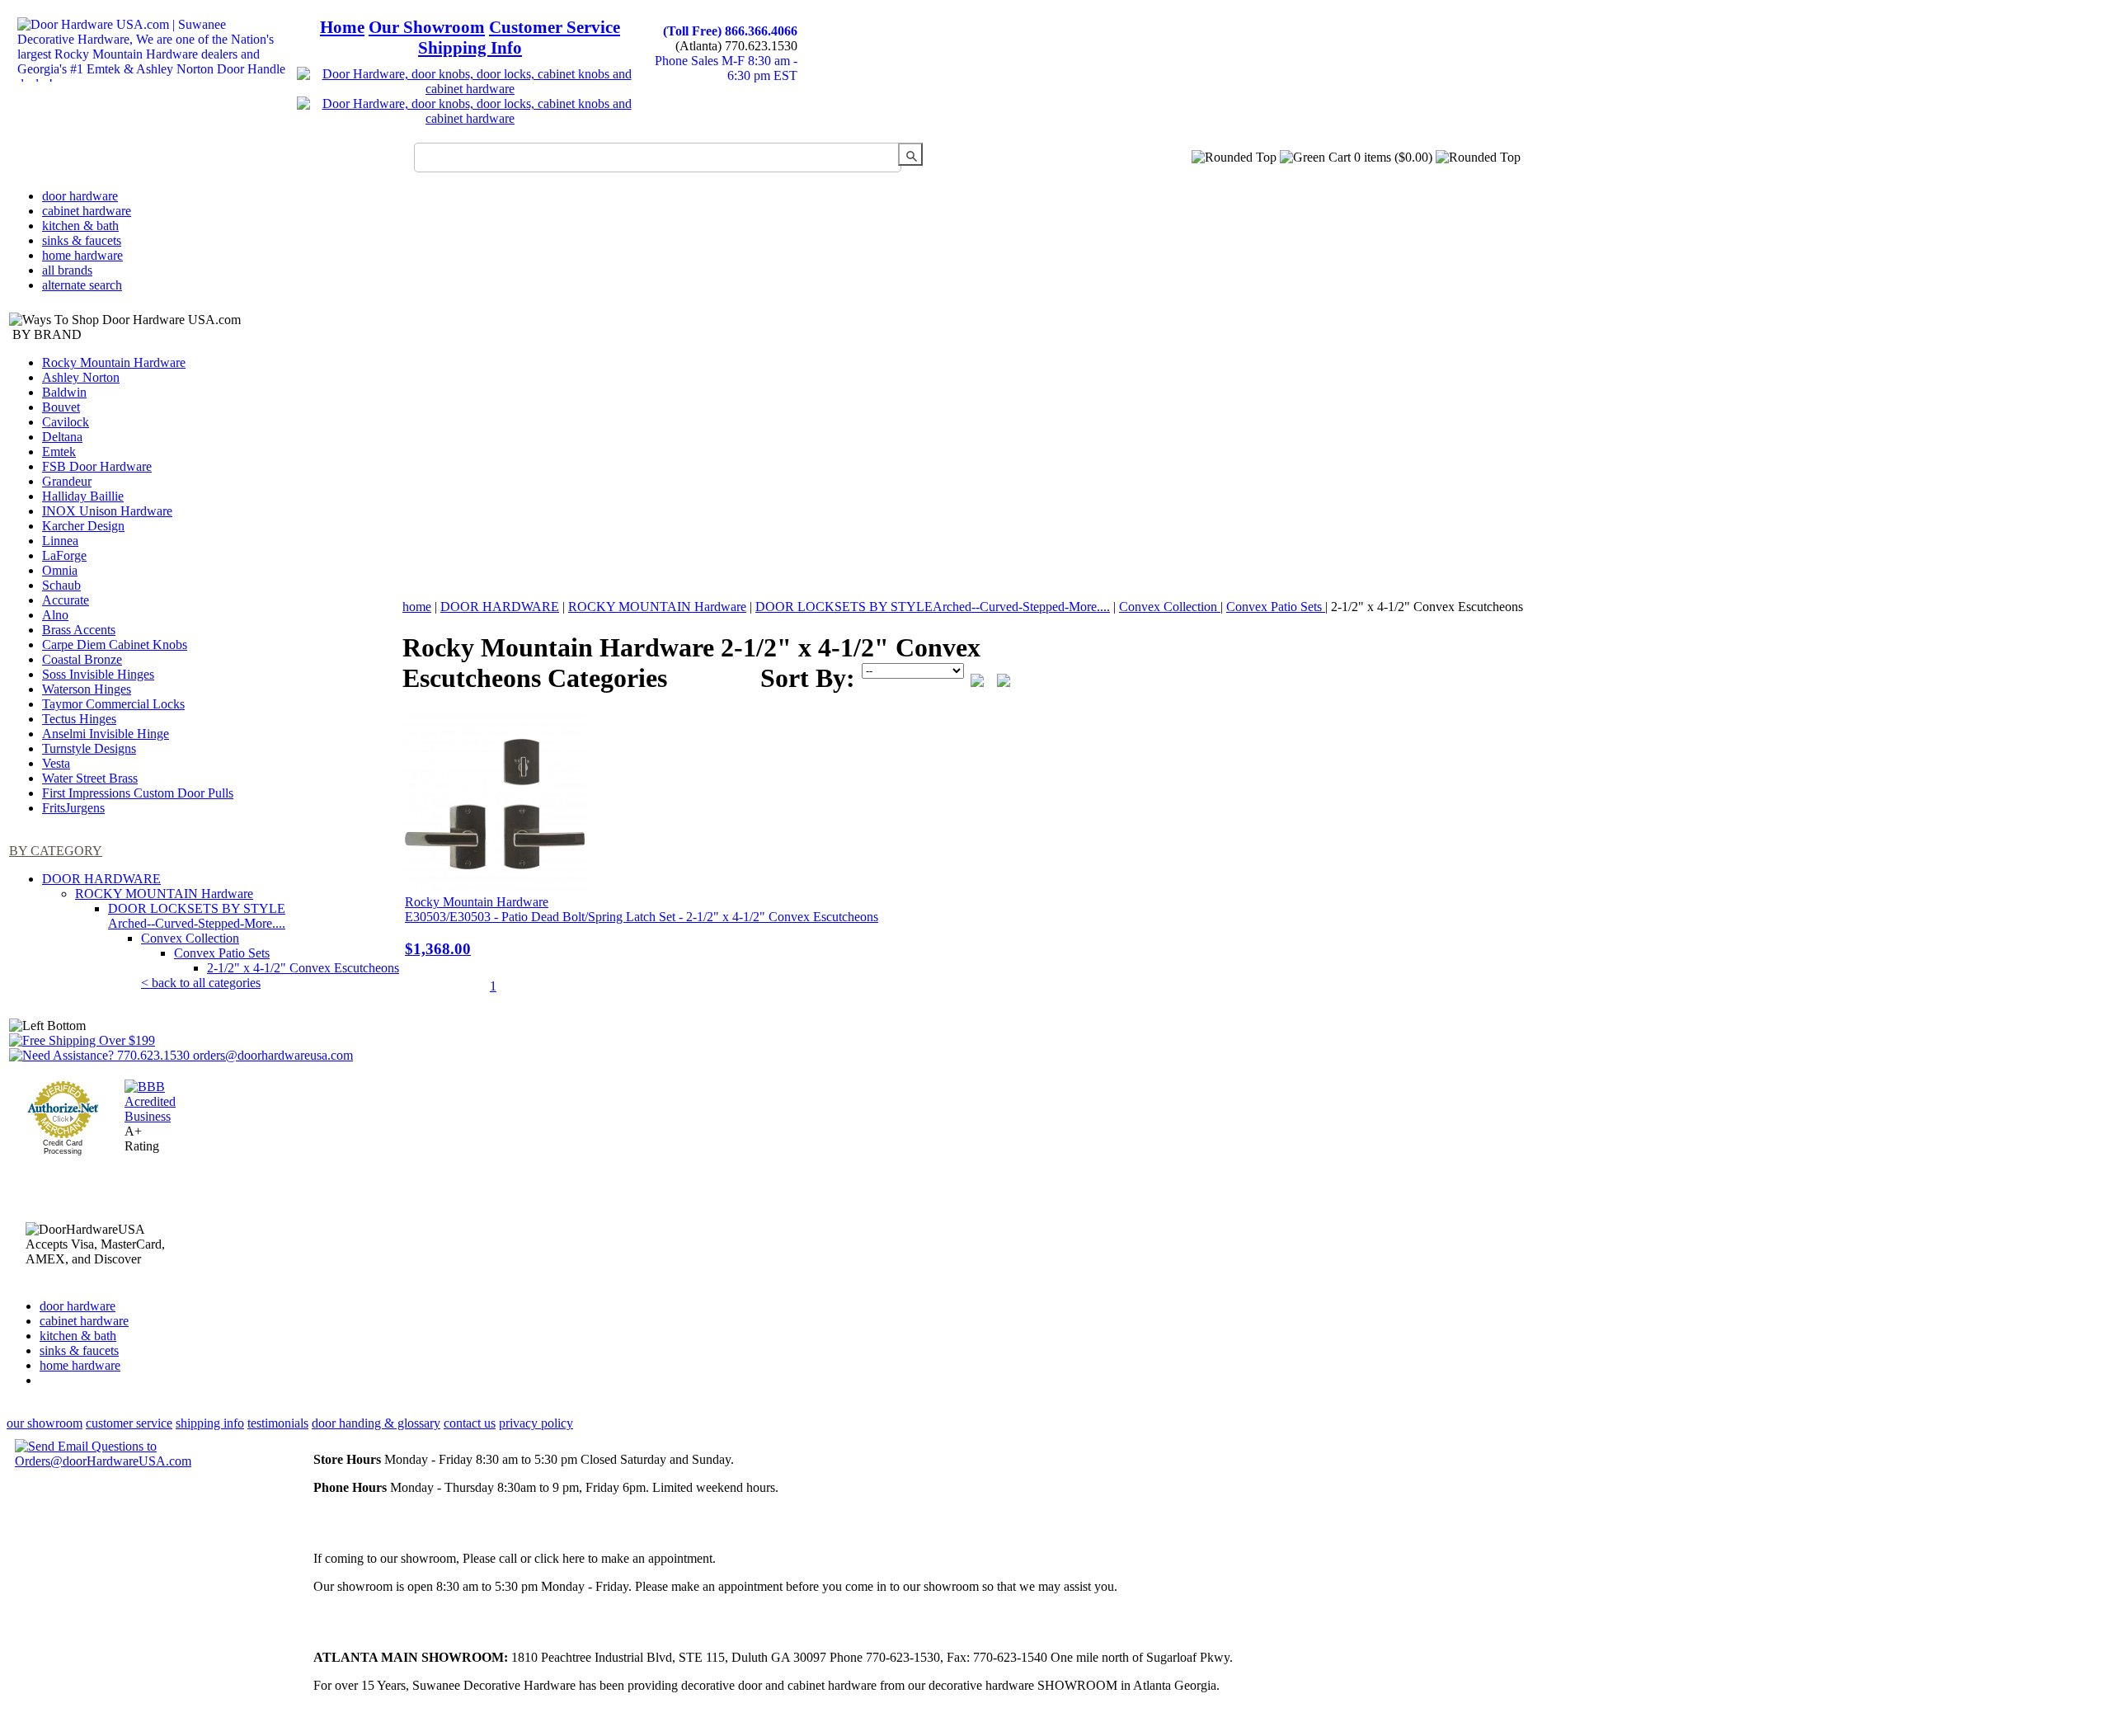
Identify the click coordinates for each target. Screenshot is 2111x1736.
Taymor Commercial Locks (113, 704)
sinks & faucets (82, 240)
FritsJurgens (73, 808)
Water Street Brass (90, 778)
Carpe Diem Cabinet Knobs (115, 645)
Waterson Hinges (87, 689)
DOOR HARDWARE (101, 879)
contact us (470, 1423)
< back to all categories (201, 983)
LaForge (64, 555)
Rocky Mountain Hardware (114, 362)
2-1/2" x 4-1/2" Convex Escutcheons (303, 968)
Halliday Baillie (83, 496)
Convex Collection (190, 938)
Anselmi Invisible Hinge (106, 734)
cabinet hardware (87, 211)
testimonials (278, 1423)
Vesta (56, 763)
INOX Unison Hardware (107, 511)
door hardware (80, 196)
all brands (67, 270)
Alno (55, 615)
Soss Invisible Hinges (98, 674)
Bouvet (61, 407)
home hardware (82, 255)
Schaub (61, 585)
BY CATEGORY (56, 851)
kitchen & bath (80, 226)
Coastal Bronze (82, 659)
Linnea (60, 541)
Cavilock (66, 422)
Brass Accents (79, 630)
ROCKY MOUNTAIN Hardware (164, 894)
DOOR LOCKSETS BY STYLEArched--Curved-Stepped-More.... (197, 916)
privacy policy (536, 1423)
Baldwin (64, 392)
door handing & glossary (376, 1423)
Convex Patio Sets (222, 953)
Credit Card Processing (63, 1147)
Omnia (60, 570)
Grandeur (67, 481)
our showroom (45, 1423)
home (417, 607)
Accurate (66, 600)
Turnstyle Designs (89, 748)
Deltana (62, 437)
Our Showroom (427, 27)
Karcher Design (83, 526)
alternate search (82, 285)
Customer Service (555, 27)
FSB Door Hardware (97, 466)
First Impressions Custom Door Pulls (138, 793)
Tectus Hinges (79, 719)
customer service (129, 1423)
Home (342, 27)
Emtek (59, 452)
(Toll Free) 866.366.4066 (730, 31)
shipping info (210, 1423)
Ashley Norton (81, 377)
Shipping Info (470, 48)
